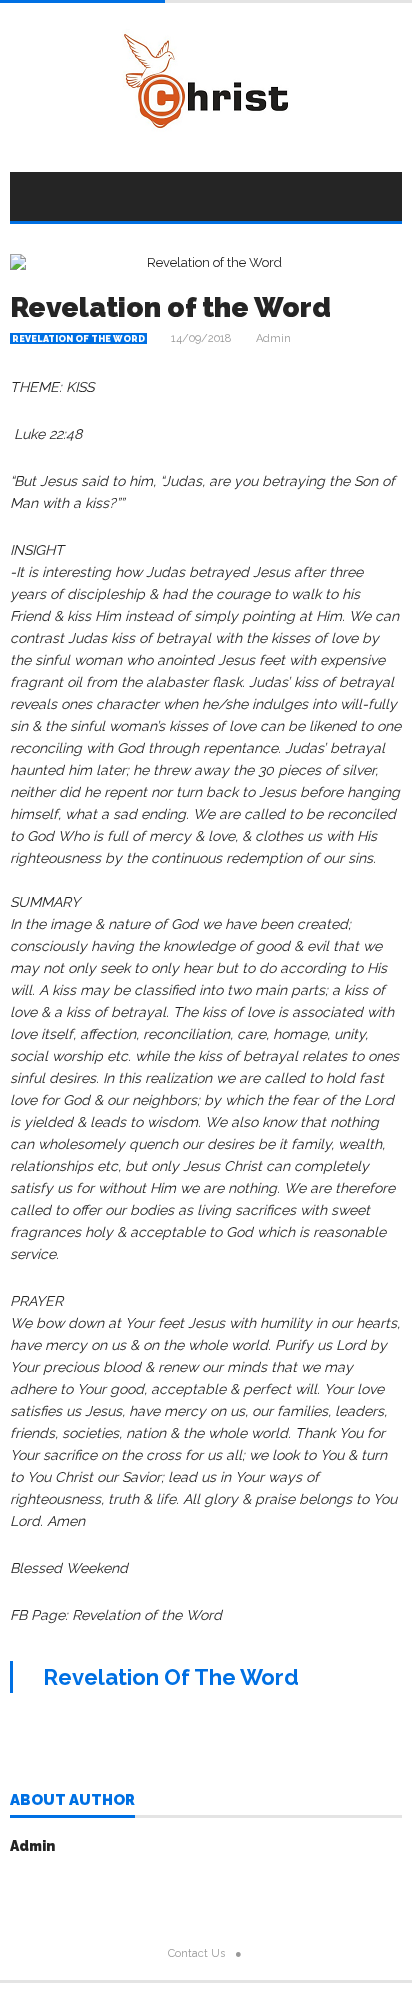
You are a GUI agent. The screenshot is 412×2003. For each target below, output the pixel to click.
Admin (273, 338)
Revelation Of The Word (171, 1677)
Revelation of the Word (170, 307)
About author (72, 1801)
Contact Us (196, 1953)
